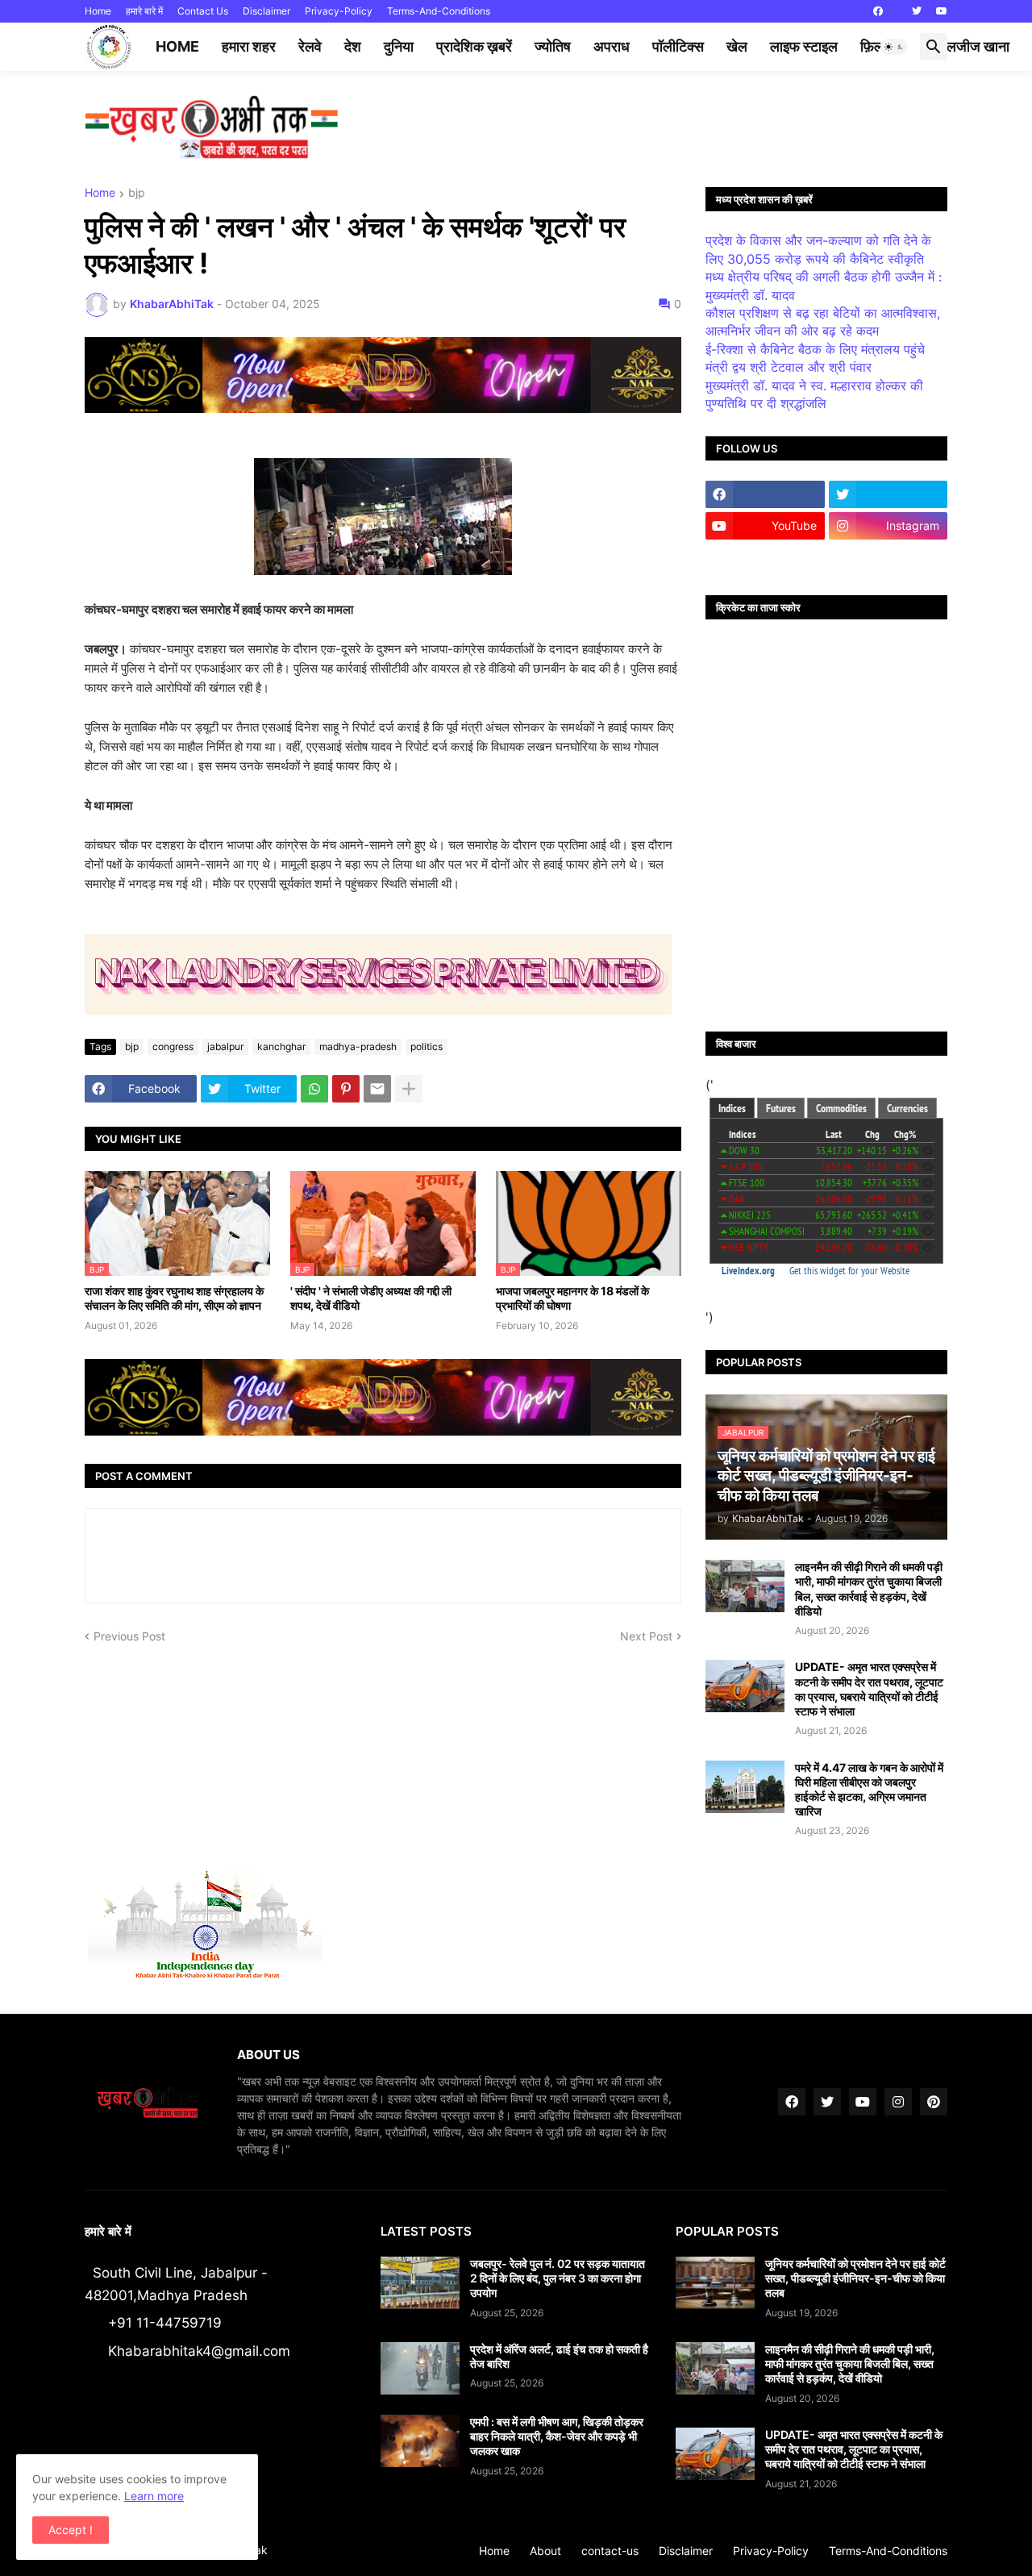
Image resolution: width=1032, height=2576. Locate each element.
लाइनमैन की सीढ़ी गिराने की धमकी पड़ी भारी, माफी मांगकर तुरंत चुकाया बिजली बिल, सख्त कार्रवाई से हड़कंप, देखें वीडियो (869, 1589)
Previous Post (129, 1636)
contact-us (610, 2551)
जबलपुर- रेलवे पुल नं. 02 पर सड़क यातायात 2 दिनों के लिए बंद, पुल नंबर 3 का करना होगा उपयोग (558, 2278)
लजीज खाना (978, 46)
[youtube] (942, 11)
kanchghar (281, 1046)
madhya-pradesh (358, 1046)
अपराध (612, 46)
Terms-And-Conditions (439, 11)
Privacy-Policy (339, 11)
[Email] (377, 1089)
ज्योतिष (553, 46)
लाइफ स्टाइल (804, 46)
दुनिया (399, 46)
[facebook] (878, 11)
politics (427, 1046)
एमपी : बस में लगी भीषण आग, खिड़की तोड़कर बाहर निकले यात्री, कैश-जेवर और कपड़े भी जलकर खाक (557, 2436)
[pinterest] (934, 2102)
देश (353, 46)
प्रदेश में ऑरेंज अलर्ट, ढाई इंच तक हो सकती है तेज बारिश (559, 2356)
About (545, 2551)
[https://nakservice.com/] (765, 557)
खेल (737, 46)
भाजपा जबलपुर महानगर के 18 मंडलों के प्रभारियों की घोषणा (572, 1298)
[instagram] (898, 2102)
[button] (894, 47)
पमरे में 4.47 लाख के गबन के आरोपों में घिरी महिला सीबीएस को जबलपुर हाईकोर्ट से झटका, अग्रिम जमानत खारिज (869, 1790)
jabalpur (225, 1046)
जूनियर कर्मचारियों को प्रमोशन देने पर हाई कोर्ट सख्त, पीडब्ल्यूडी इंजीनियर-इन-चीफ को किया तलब (855, 2278)
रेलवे (310, 46)
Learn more (154, 2496)
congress (173, 1046)
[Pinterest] (346, 1089)
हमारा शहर (249, 46)
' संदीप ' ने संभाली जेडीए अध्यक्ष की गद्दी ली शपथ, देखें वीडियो (371, 1298)
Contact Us (203, 11)
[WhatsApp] (314, 1089)
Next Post (646, 1636)
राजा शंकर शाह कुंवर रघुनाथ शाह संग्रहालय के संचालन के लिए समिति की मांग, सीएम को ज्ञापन (174, 1298)
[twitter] (917, 11)
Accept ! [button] (71, 2530)
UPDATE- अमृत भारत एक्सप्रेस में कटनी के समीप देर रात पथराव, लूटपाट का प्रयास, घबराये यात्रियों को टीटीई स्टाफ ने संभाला (869, 1689)
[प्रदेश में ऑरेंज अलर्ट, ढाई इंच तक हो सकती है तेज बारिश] (420, 2368)
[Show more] (409, 1089)
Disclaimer (266, 11)
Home (98, 11)
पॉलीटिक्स (678, 46)
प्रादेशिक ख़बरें (474, 46)
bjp (137, 193)
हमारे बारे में (144, 11)
